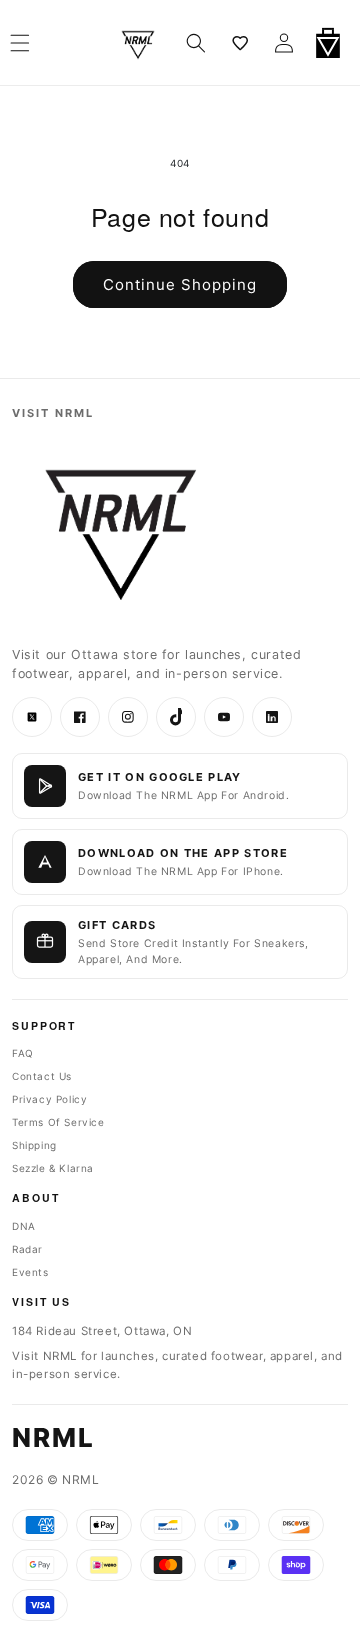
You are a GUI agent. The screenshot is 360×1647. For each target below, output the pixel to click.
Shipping (34, 1145)
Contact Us (42, 1076)
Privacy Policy (49, 1099)
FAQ (23, 1053)
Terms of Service (58, 1122)
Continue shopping (180, 284)
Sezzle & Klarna (53, 1168)
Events (30, 1272)
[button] (196, 43)
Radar (27, 1249)
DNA (24, 1226)
